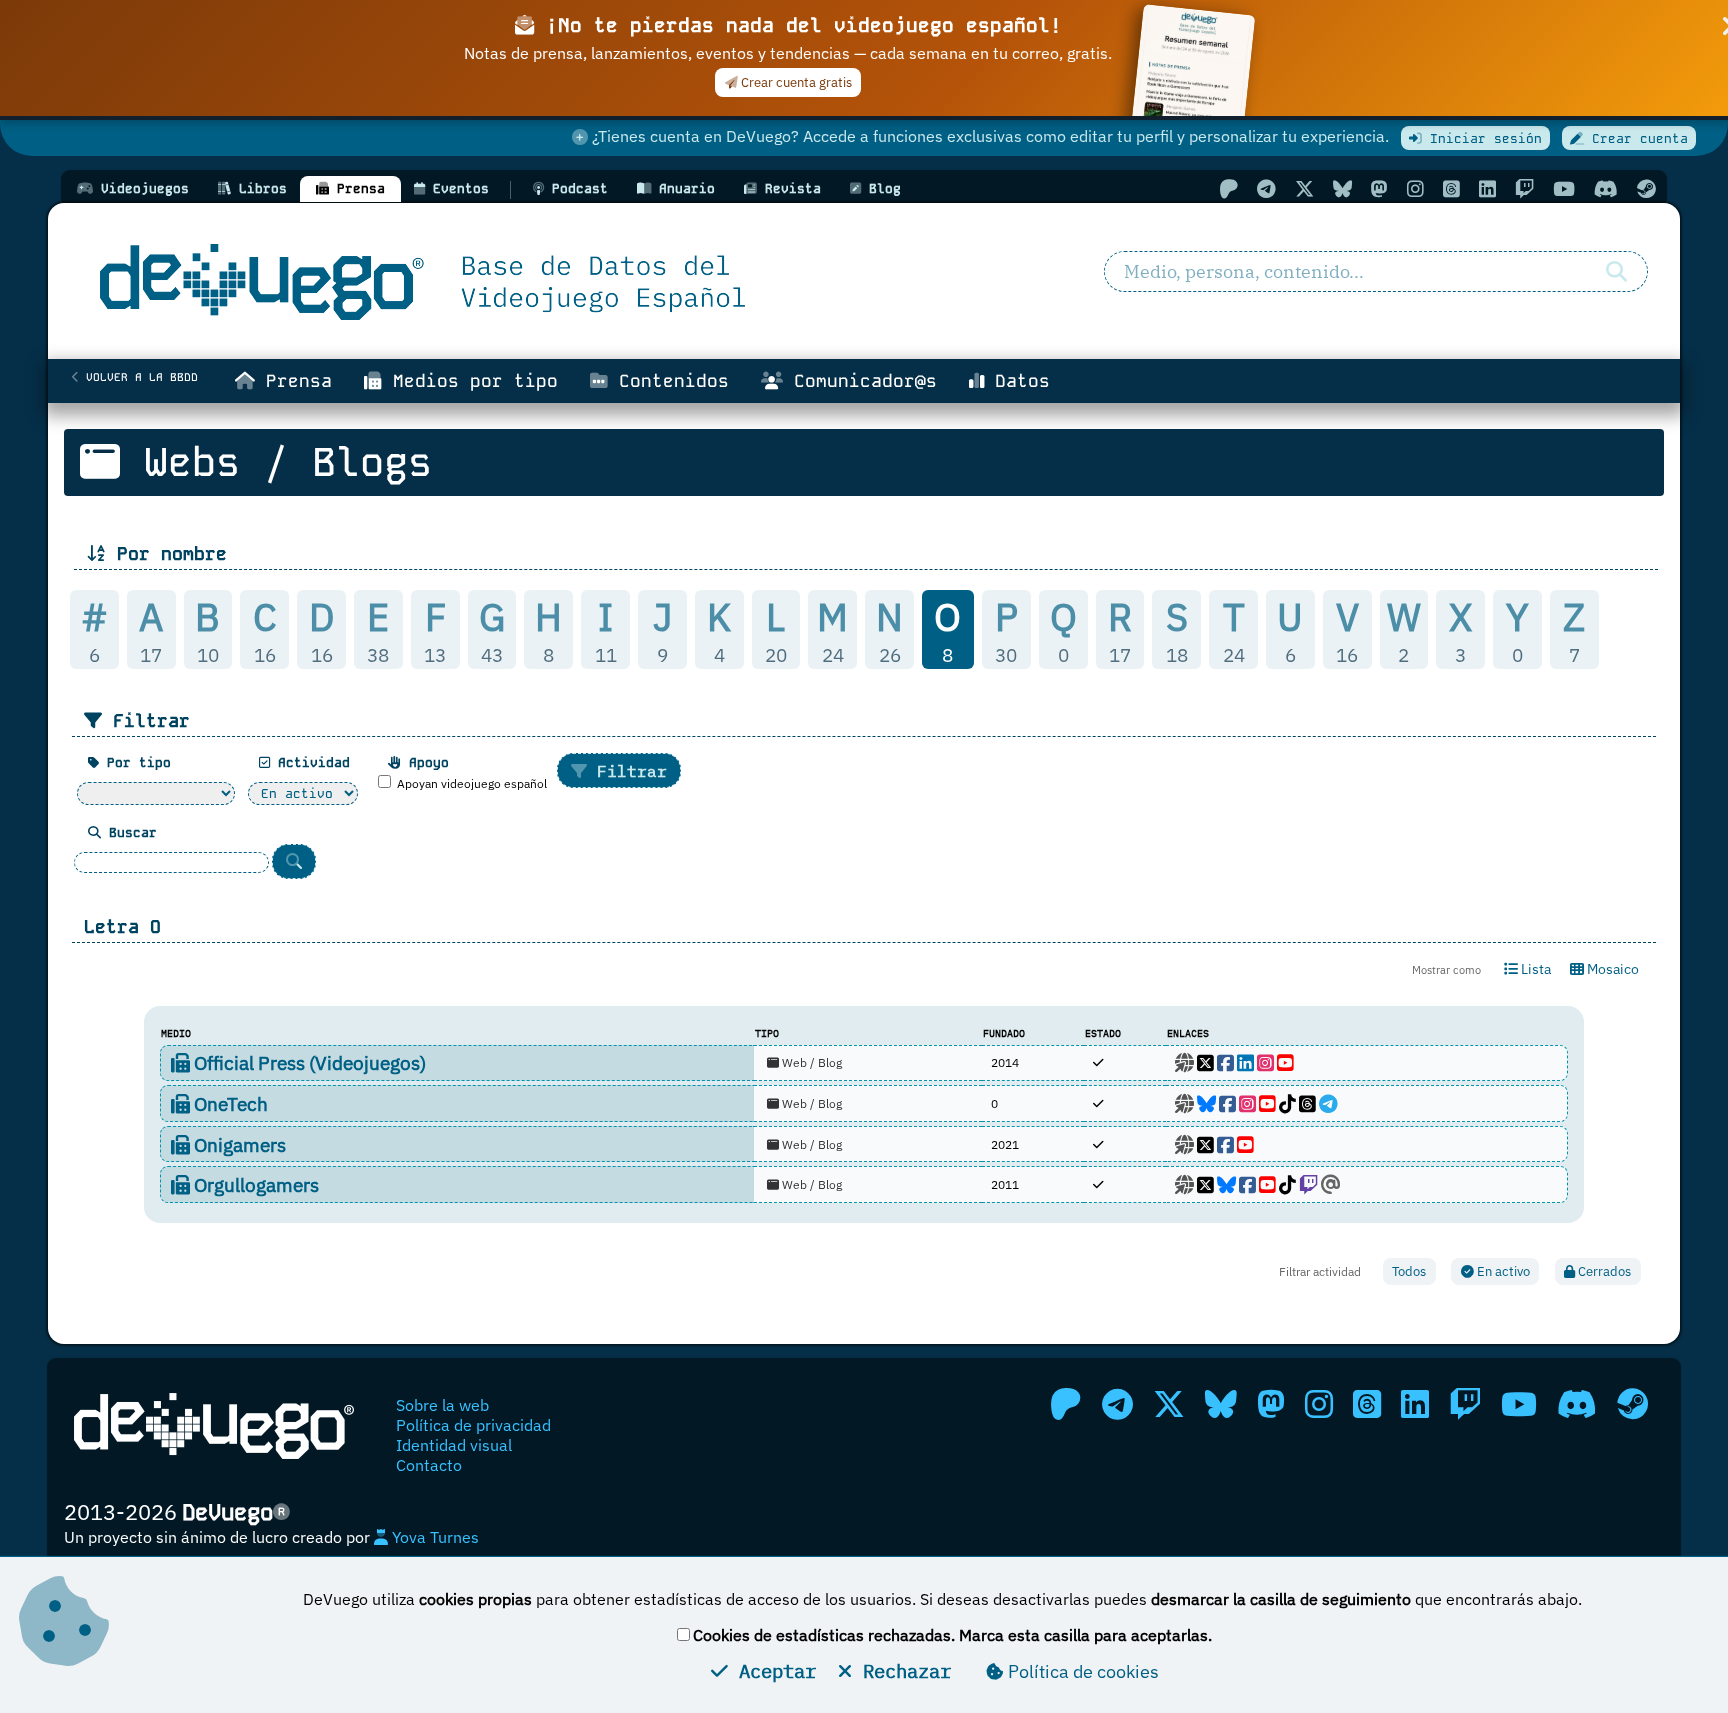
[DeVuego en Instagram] (1415, 188)
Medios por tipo (470, 381)
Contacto (429, 1465)
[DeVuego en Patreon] (1228, 188)
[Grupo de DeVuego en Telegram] (1266, 188)
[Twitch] (1308, 1184)
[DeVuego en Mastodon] (1379, 188)
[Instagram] (1265, 1062)
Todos (1409, 1271)
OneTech (229, 1103)
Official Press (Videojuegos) (308, 1062)
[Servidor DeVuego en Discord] (1606, 188)
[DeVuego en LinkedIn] (1487, 188)
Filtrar (627, 771)
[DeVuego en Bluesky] (1342, 188)
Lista (1534, 969)
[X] (1205, 1062)
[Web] (1184, 1062)
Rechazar (901, 1670)
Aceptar (772, 1670)
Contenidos (668, 381)
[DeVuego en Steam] (1646, 188)
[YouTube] (1285, 1062)
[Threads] (1307, 1103)
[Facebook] (1225, 1062)
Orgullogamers (254, 1184)
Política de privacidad (473, 1425)
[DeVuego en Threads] (1451, 188)
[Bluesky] (1206, 1103)
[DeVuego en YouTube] (1564, 188)
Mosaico (1611, 969)
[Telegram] (1328, 1103)
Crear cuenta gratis (795, 82)
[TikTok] (1287, 1103)
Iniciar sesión (1482, 138)
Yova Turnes (433, 1537)
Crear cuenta (1636, 138)
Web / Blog (810, 1062)
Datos (1017, 381)
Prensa (293, 381)
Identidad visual (454, 1445)
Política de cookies (1081, 1671)
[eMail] (1331, 1184)
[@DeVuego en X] (1304, 188)
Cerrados (1603, 1271)
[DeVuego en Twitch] (1524, 188)
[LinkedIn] (1245, 1062)
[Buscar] (1616, 272)
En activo (1502, 1271)
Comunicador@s (860, 381)
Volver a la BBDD (138, 377)
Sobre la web (442, 1405)
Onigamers (238, 1144)
